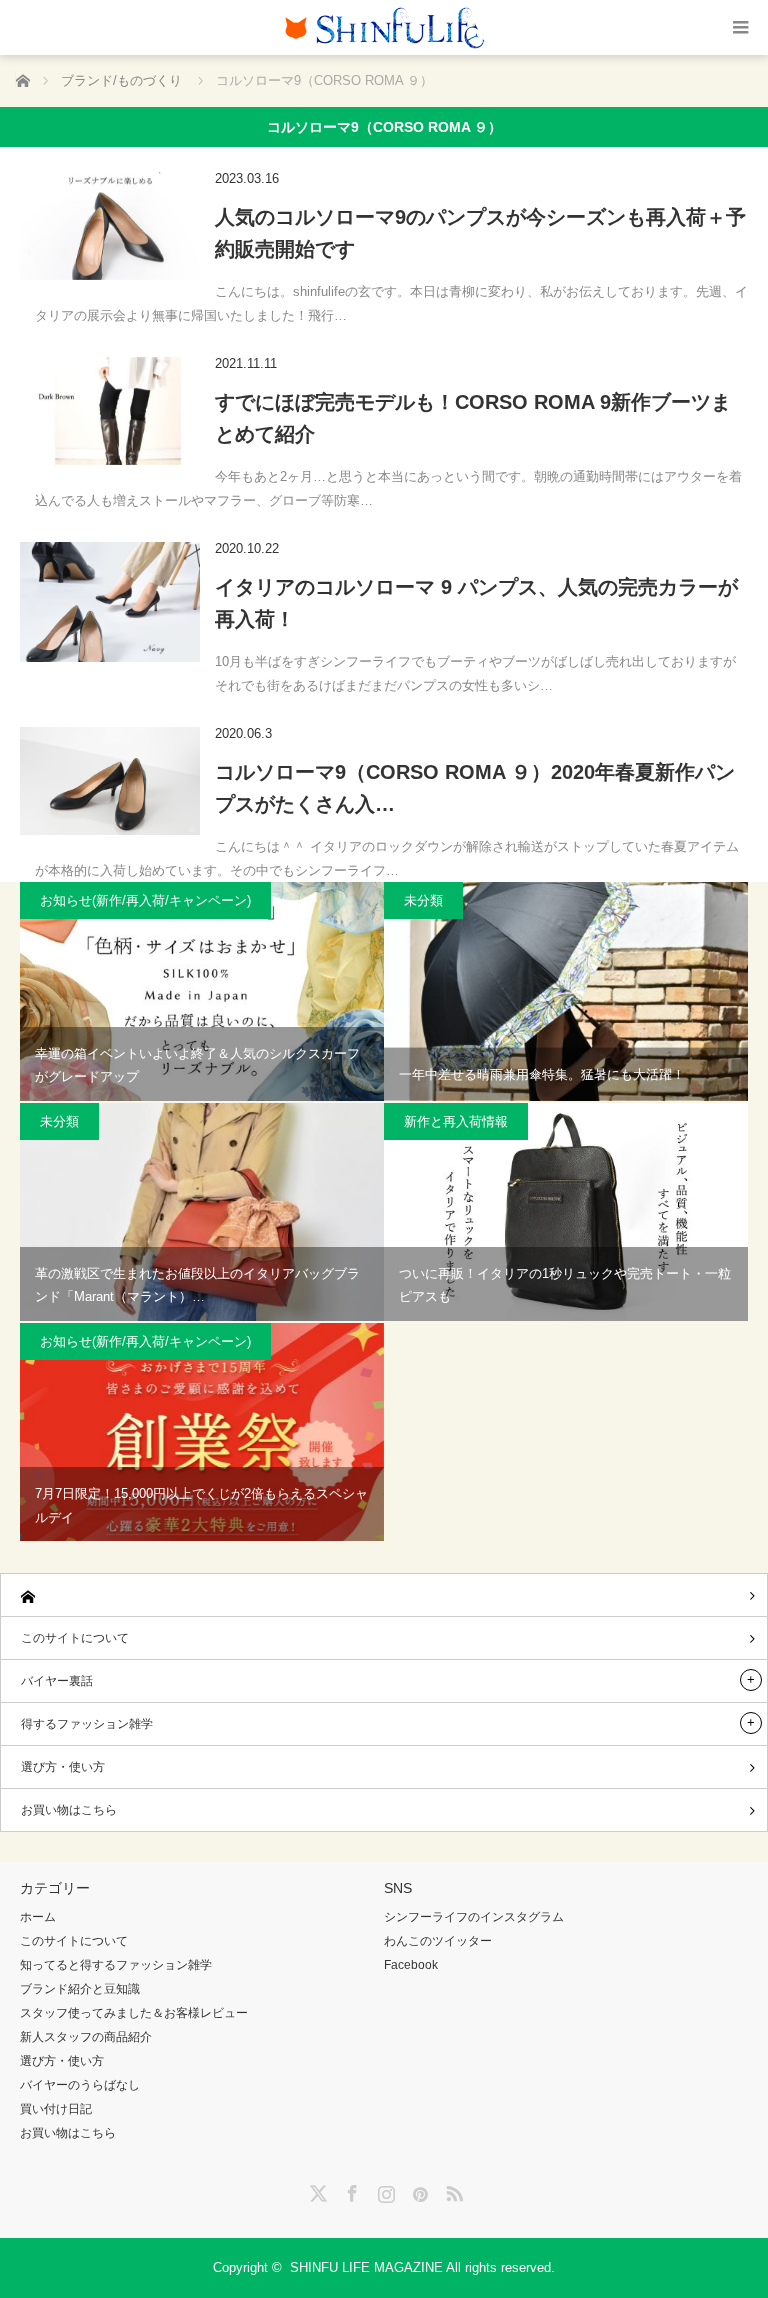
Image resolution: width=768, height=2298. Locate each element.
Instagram (384, 2190)
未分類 (423, 900)
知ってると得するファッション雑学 (116, 1965)
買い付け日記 (56, 2109)
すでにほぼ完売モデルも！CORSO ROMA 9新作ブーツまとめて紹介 (473, 418)
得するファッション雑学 (87, 1724)
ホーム (38, 1917)
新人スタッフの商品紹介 (86, 2037)
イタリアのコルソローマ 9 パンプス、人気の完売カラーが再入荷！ (476, 603)
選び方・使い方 (63, 1767)
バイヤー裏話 (57, 1681)
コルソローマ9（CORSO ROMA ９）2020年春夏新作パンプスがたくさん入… (475, 788)
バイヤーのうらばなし (80, 2085)
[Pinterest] (418, 2190)
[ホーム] (384, 1595)
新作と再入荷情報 (456, 1121)
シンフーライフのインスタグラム (474, 1917)
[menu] (740, 27)
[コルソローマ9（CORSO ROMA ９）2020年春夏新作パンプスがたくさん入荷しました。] (110, 781)
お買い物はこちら (69, 1810)
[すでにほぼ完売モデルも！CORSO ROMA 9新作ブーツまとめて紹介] (110, 411)
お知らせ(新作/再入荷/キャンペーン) (145, 900)
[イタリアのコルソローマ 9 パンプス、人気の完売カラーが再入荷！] (110, 602)
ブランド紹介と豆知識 (80, 1989)
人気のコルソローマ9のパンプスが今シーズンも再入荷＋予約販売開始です (480, 233)
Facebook (411, 1965)
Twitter (316, 2190)
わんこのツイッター (438, 1941)
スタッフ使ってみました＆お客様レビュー (134, 2013)
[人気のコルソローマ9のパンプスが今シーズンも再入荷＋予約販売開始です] (110, 226)
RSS (452, 2190)
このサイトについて (75, 1638)
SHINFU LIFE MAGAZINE (366, 2267)
